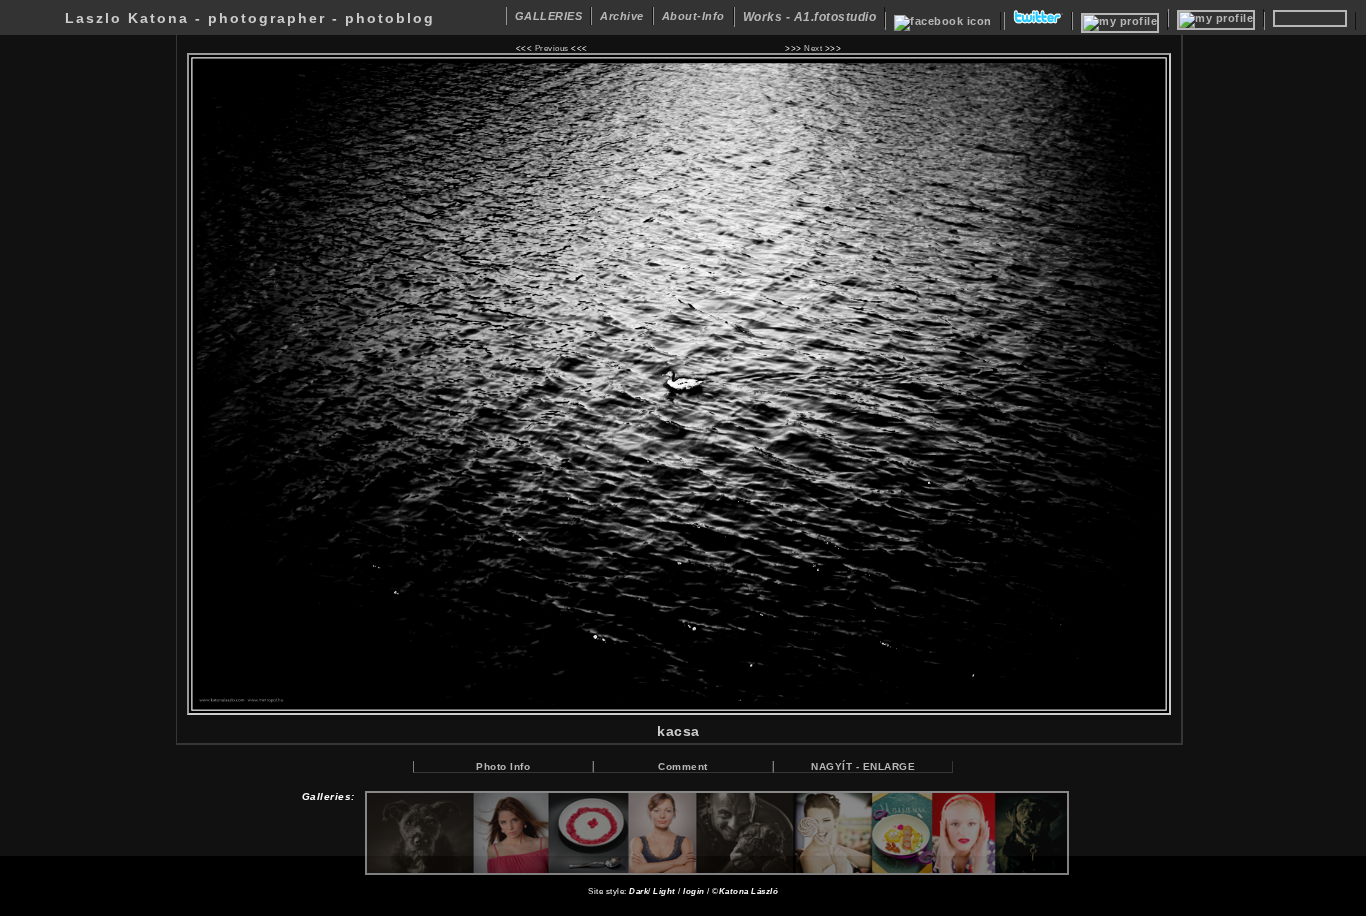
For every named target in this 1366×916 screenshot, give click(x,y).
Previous (552, 48)
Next (813, 48)
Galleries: (328, 796)
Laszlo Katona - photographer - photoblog (250, 18)
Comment (683, 766)
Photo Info (503, 766)
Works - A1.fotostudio (810, 17)
